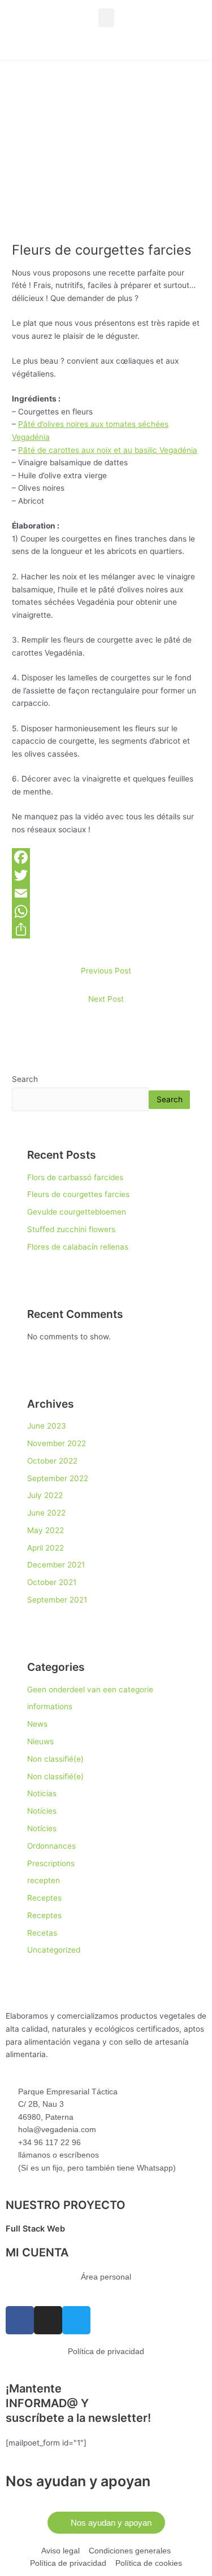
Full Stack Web (35, 2229)
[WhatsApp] (106, 911)
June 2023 (47, 1426)
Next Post (106, 999)
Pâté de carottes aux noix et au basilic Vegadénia (108, 450)
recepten (44, 1880)
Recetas (42, 1933)
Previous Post (106, 971)
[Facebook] (106, 857)
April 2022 (46, 1548)
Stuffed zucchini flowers (71, 1229)
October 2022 (52, 1461)
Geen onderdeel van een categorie (90, 1689)
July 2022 (45, 1495)
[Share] (106, 929)
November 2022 (57, 1443)
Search (25, 1079)
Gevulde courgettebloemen (77, 1212)
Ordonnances (51, 1846)
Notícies (42, 1811)
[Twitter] (106, 875)
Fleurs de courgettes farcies (78, 1194)
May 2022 (46, 1530)
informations (50, 1706)
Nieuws (40, 1741)
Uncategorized (54, 1950)
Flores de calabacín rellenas (78, 1247)
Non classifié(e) (55, 1759)
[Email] (106, 893)
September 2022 (58, 1478)
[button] (106, 18)
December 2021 (56, 1565)
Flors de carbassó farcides (75, 1177)
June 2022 (46, 1513)
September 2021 (57, 1600)
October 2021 (52, 1582)
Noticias (42, 1793)
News (37, 1724)
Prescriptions (51, 1863)
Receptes (44, 1898)
